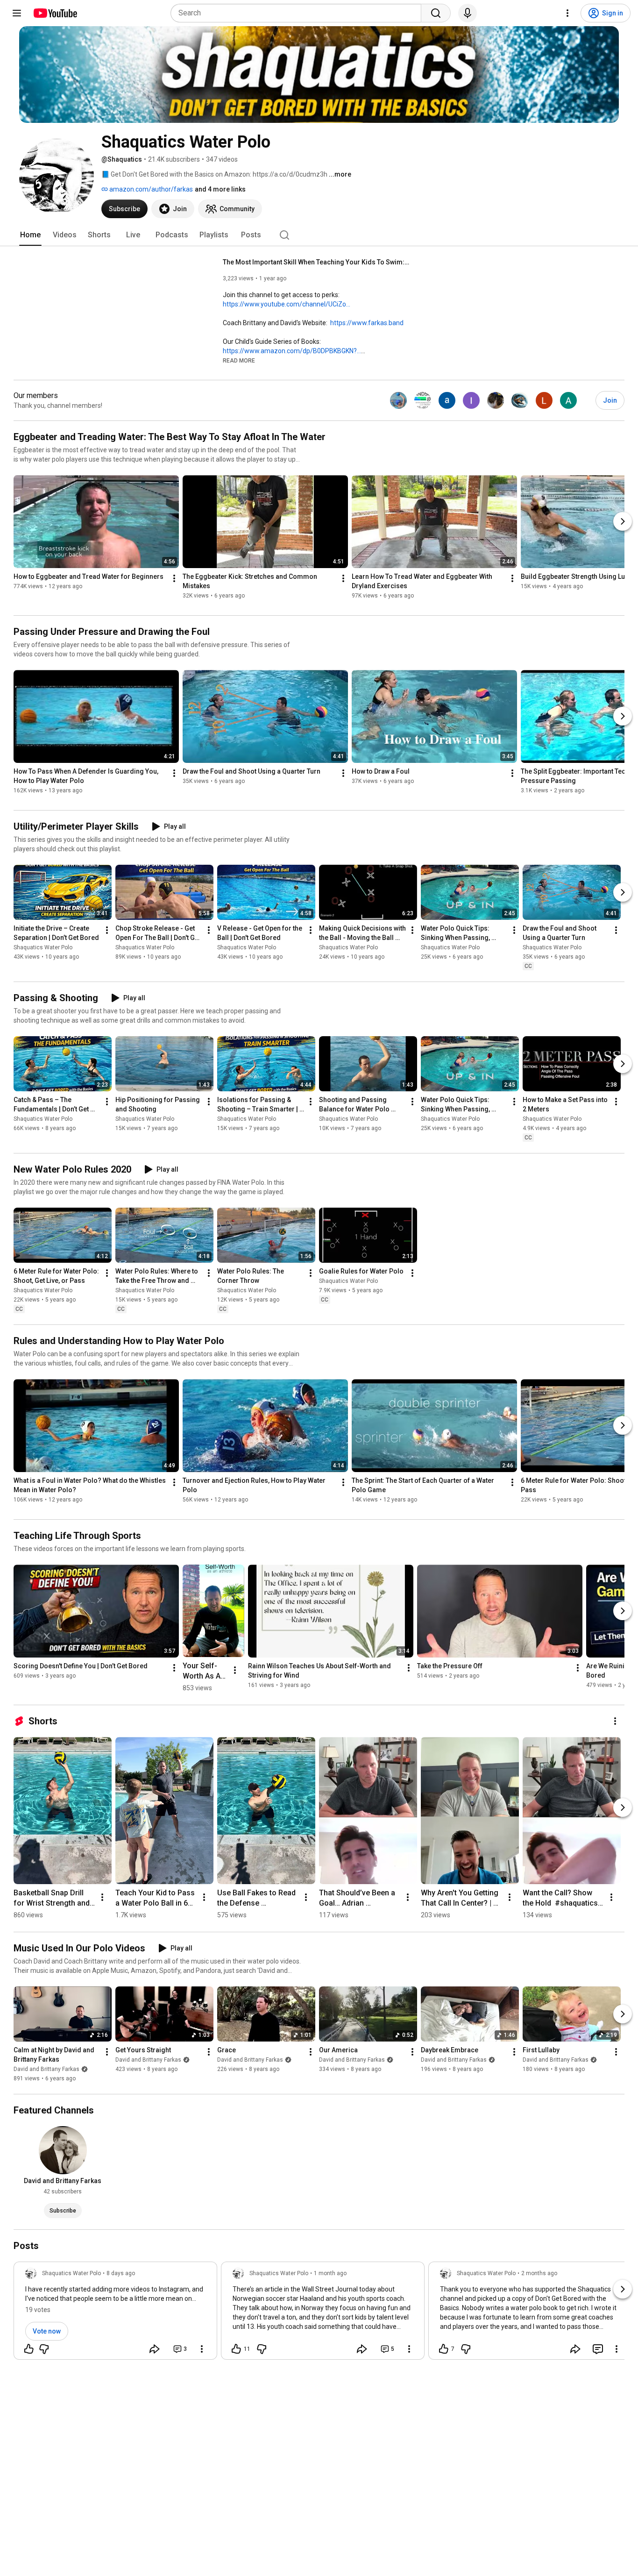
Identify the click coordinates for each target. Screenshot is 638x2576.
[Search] (436, 13)
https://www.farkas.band (367, 323)
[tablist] (319, 235)
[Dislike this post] (44, 2349)
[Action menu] (202, 2349)
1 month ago (330, 2273)
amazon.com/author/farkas (150, 189)
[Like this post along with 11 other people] (236, 2349)
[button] (239, 360)
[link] (115, 2313)
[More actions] (174, 578)
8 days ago (121, 2273)
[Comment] (598, 2349)
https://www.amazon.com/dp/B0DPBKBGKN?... (292, 351)
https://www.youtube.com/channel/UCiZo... (287, 304)
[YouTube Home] (55, 13)
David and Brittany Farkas (46, 2069)
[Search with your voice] (468, 13)
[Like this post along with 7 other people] (444, 2349)
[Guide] (17, 13)
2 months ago (539, 2273)
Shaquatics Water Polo (43, 947)
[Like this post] (29, 2349)
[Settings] (567, 13)
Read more (239, 361)
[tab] (30, 235)
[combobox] (299, 13)
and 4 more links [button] (220, 189)
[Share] (155, 2349)
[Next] (623, 521)
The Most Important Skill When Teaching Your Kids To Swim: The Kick (316, 262)
